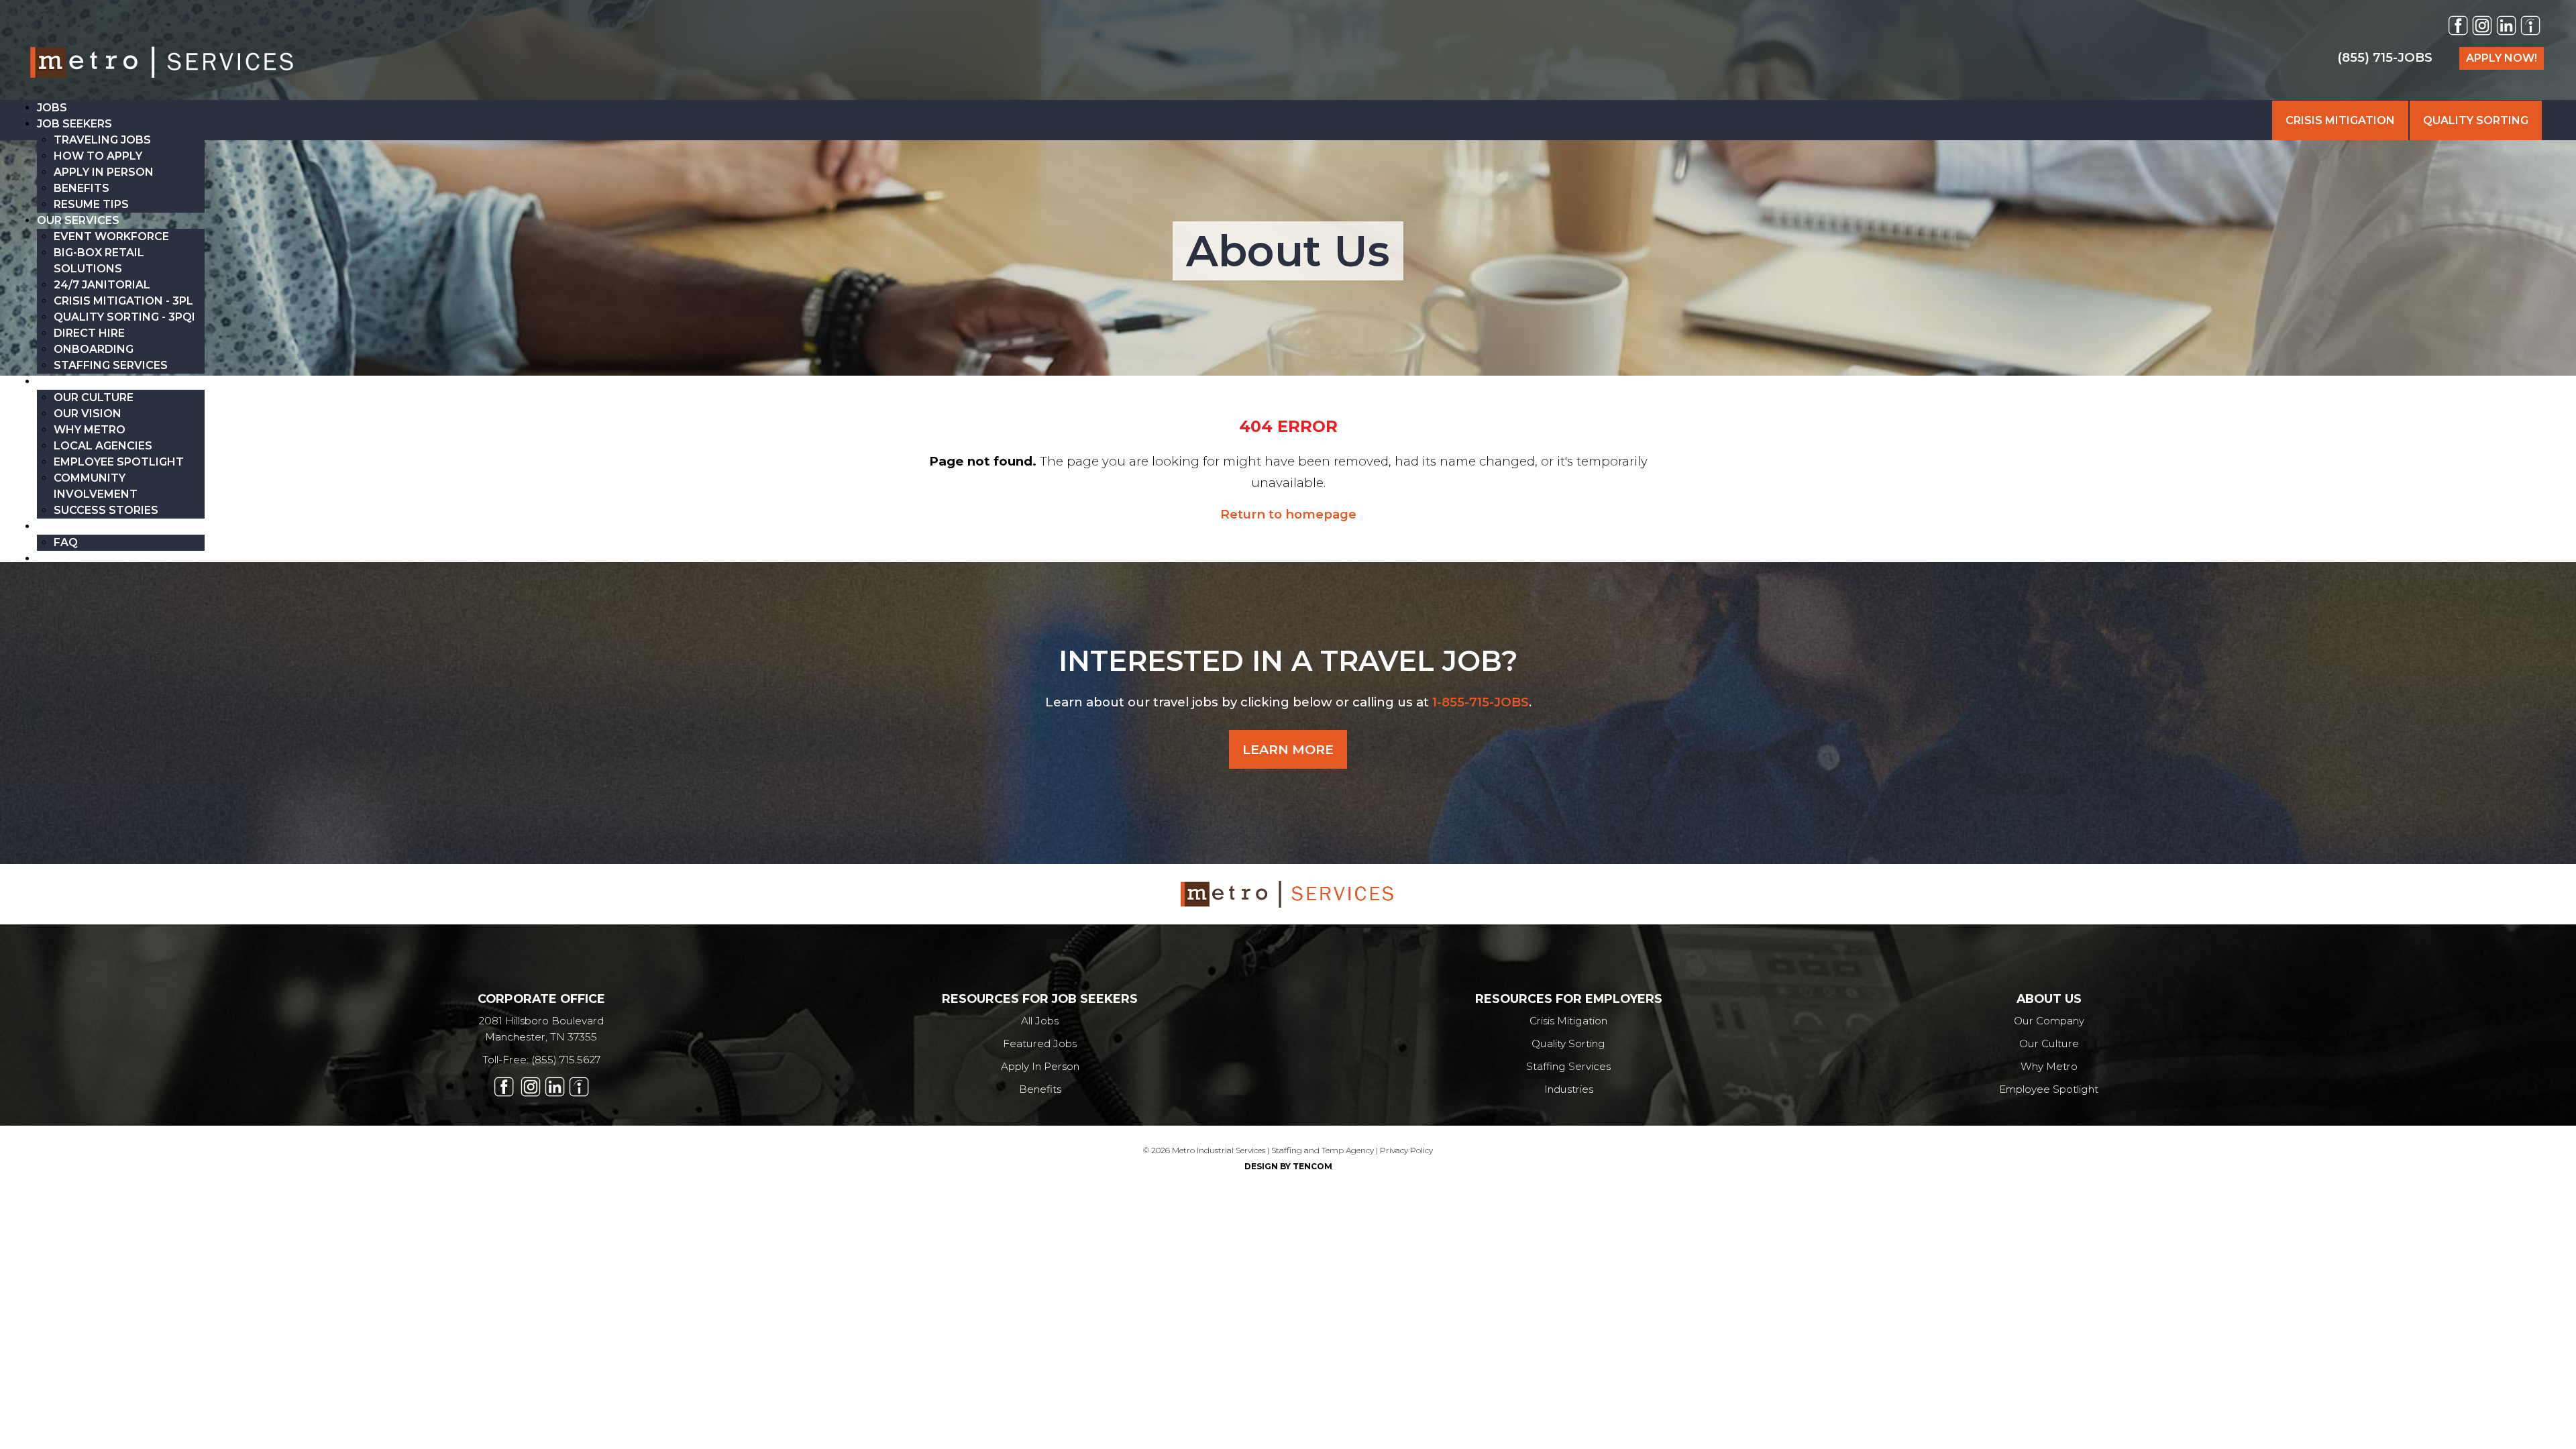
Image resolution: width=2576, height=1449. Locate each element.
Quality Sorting (1568, 1043)
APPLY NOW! (2502, 58)
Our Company (2049, 1021)
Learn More (1288, 749)
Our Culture (2049, 1043)
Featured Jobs (1040, 1043)
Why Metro (2049, 1066)
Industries (1569, 1089)
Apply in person (1040, 1066)
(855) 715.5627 (566, 1060)
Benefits (1040, 1089)
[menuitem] (52, 108)
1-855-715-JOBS (1481, 702)
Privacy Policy (1406, 1150)
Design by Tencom (1288, 1166)
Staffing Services (1568, 1066)
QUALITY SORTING (2476, 120)
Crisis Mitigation (1568, 1021)
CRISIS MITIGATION (2340, 120)
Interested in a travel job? (1288, 661)
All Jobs (1040, 1021)
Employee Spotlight (2049, 1089)
